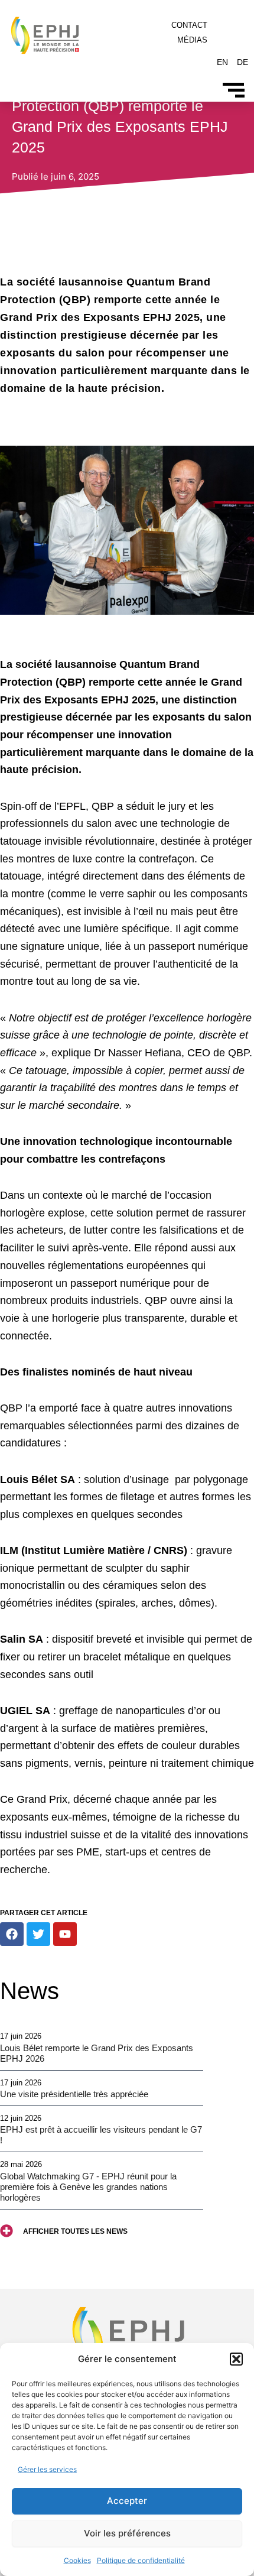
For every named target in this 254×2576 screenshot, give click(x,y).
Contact (189, 25)
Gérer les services (47, 2469)
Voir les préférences (127, 2533)
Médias (192, 40)
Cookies (77, 2560)
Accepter (127, 2501)
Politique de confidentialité (141, 2560)
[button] (236, 2359)
